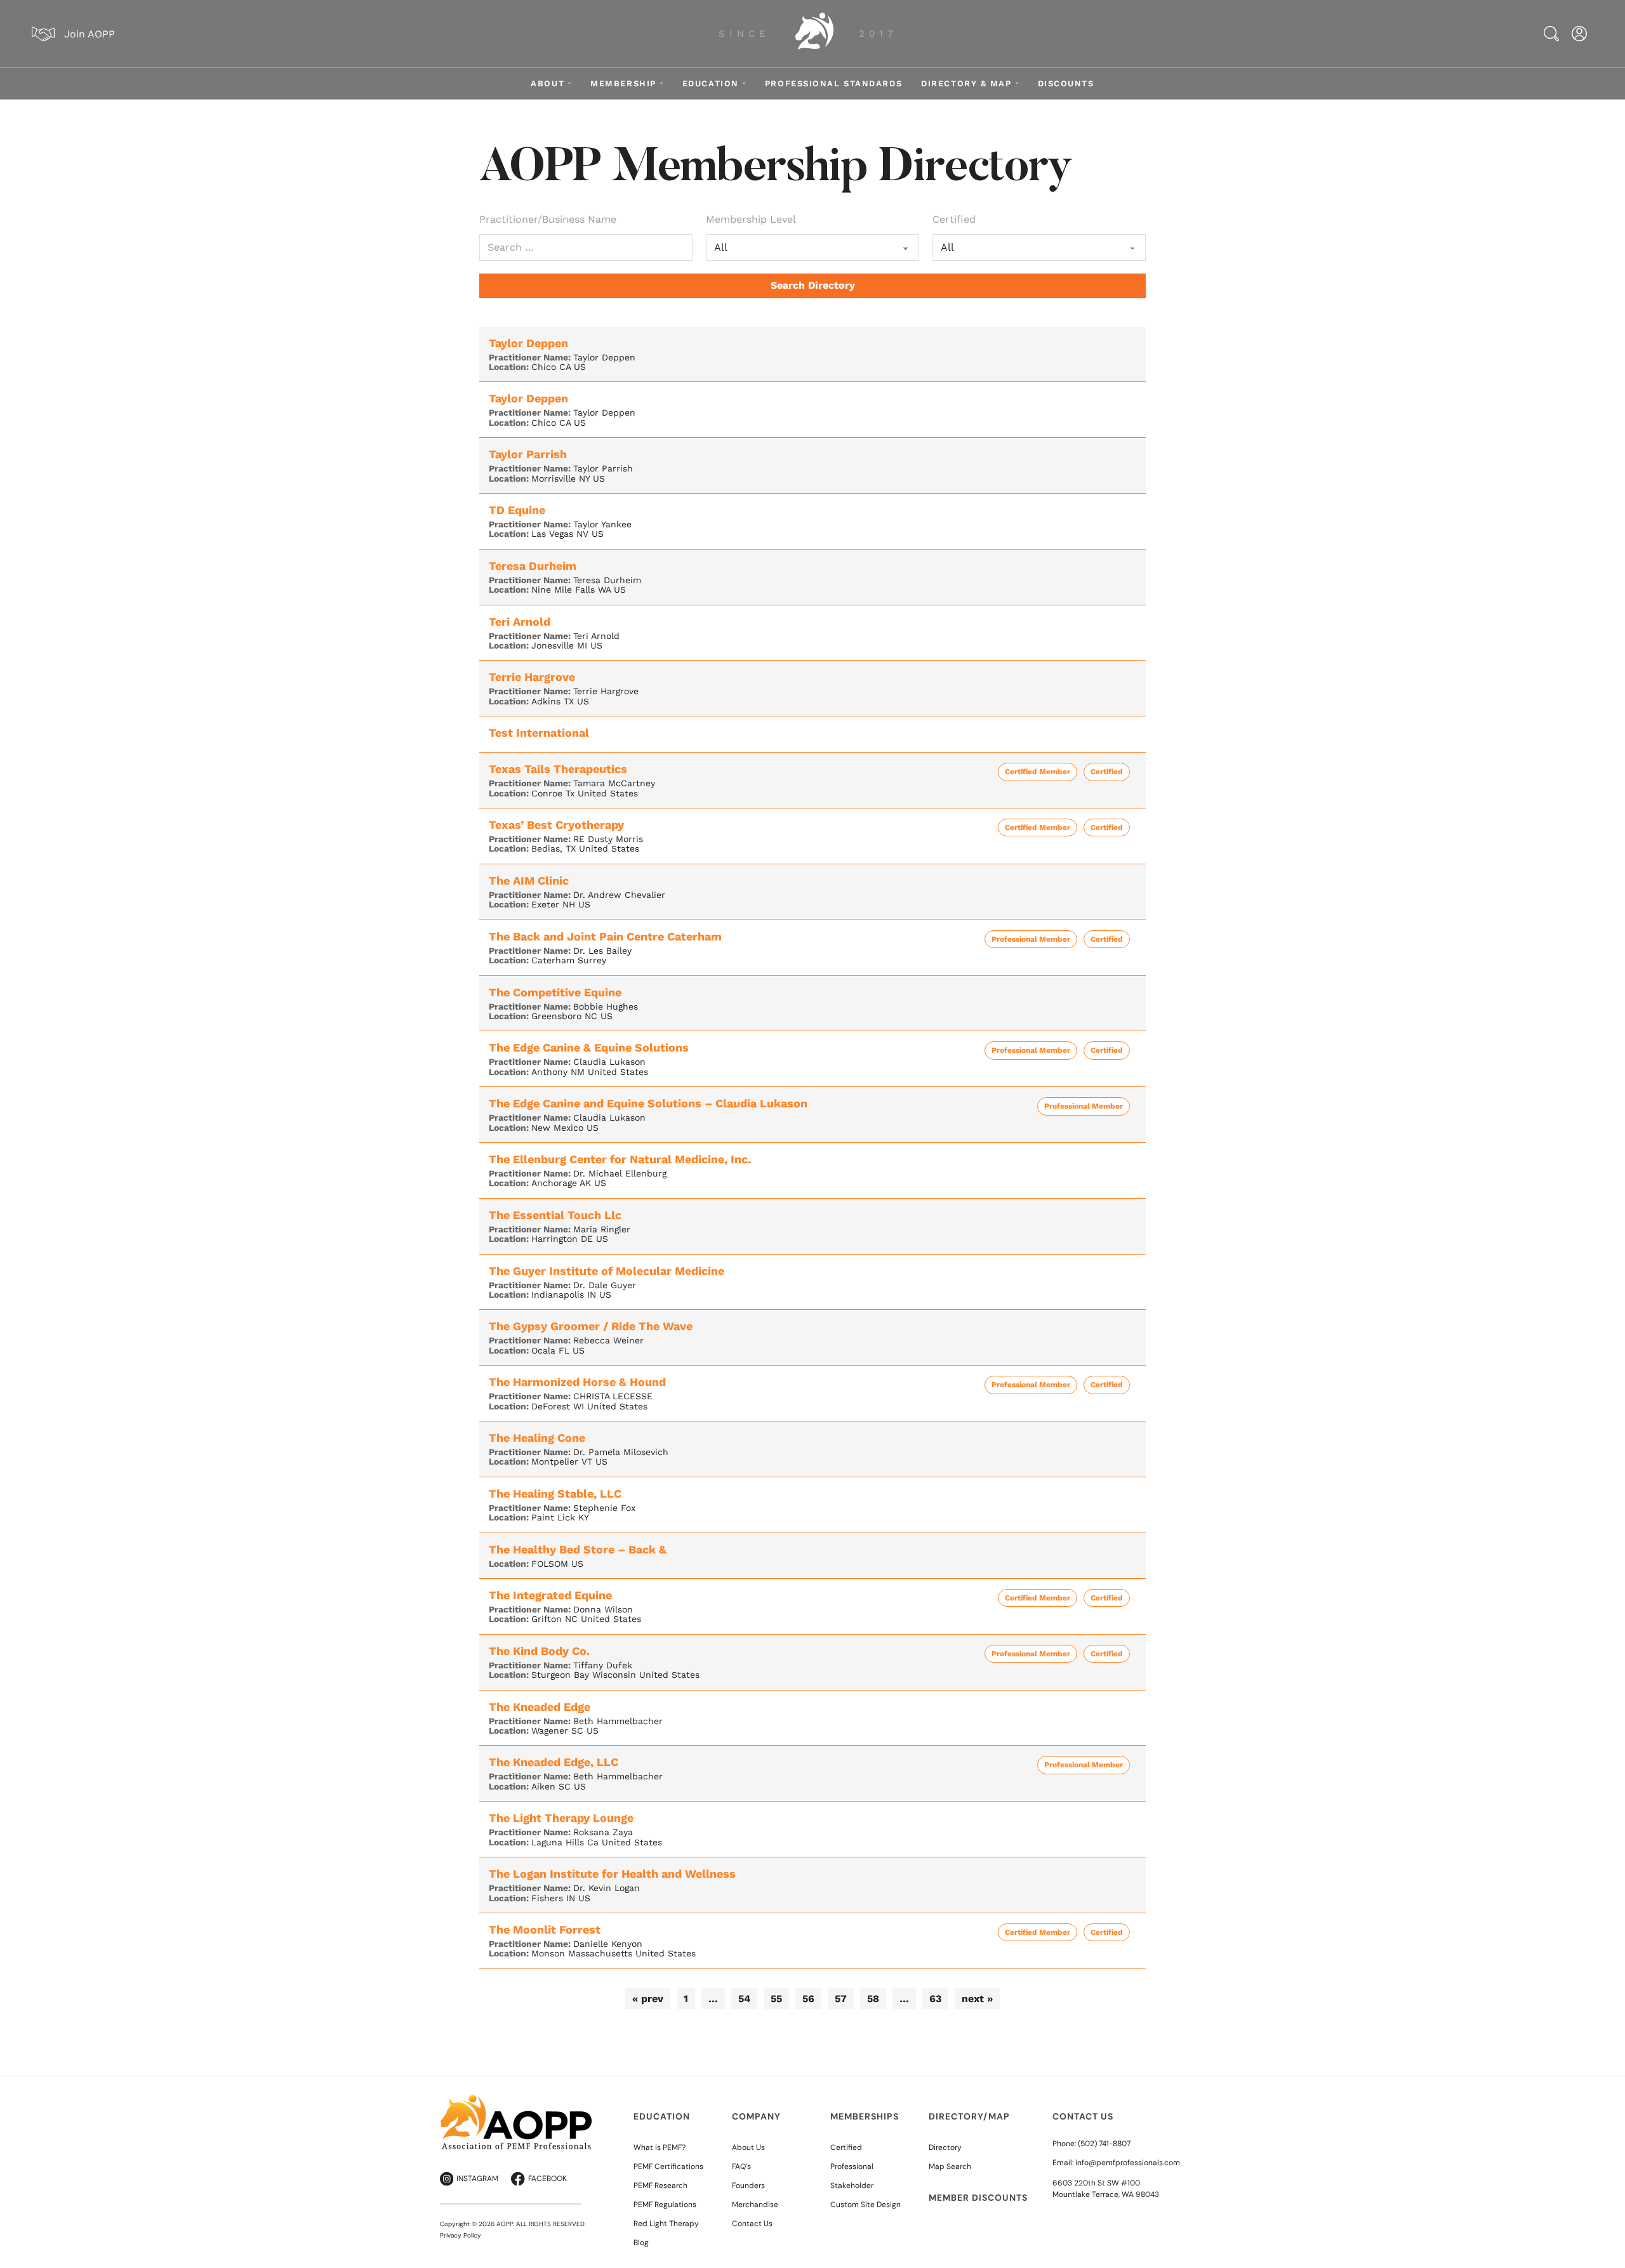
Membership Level (751, 219)
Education (711, 83)
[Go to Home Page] (814, 34)
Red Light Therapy (666, 2224)
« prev (648, 1999)
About (547, 83)
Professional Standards (833, 83)
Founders (748, 2186)
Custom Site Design (866, 2205)
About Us (748, 2147)
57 (841, 1999)
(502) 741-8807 (1104, 2144)
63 (935, 1999)
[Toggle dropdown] (569, 83)
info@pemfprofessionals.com (1128, 2163)
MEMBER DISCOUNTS (978, 2198)
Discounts (1066, 83)
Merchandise (755, 2205)
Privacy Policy (461, 2235)
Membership (623, 83)
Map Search (950, 2166)
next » (977, 1999)
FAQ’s (741, 2166)
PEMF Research (660, 2186)
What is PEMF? (660, 2147)
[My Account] (1579, 34)
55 (776, 1999)
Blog (641, 2243)
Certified (954, 219)
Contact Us (752, 2224)
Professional (852, 2166)
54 (744, 1999)
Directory (945, 2147)
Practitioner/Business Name (548, 219)
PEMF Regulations (665, 2205)
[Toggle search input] (1551, 34)
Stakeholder (852, 2186)
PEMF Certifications (668, 2166)
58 (873, 1999)
